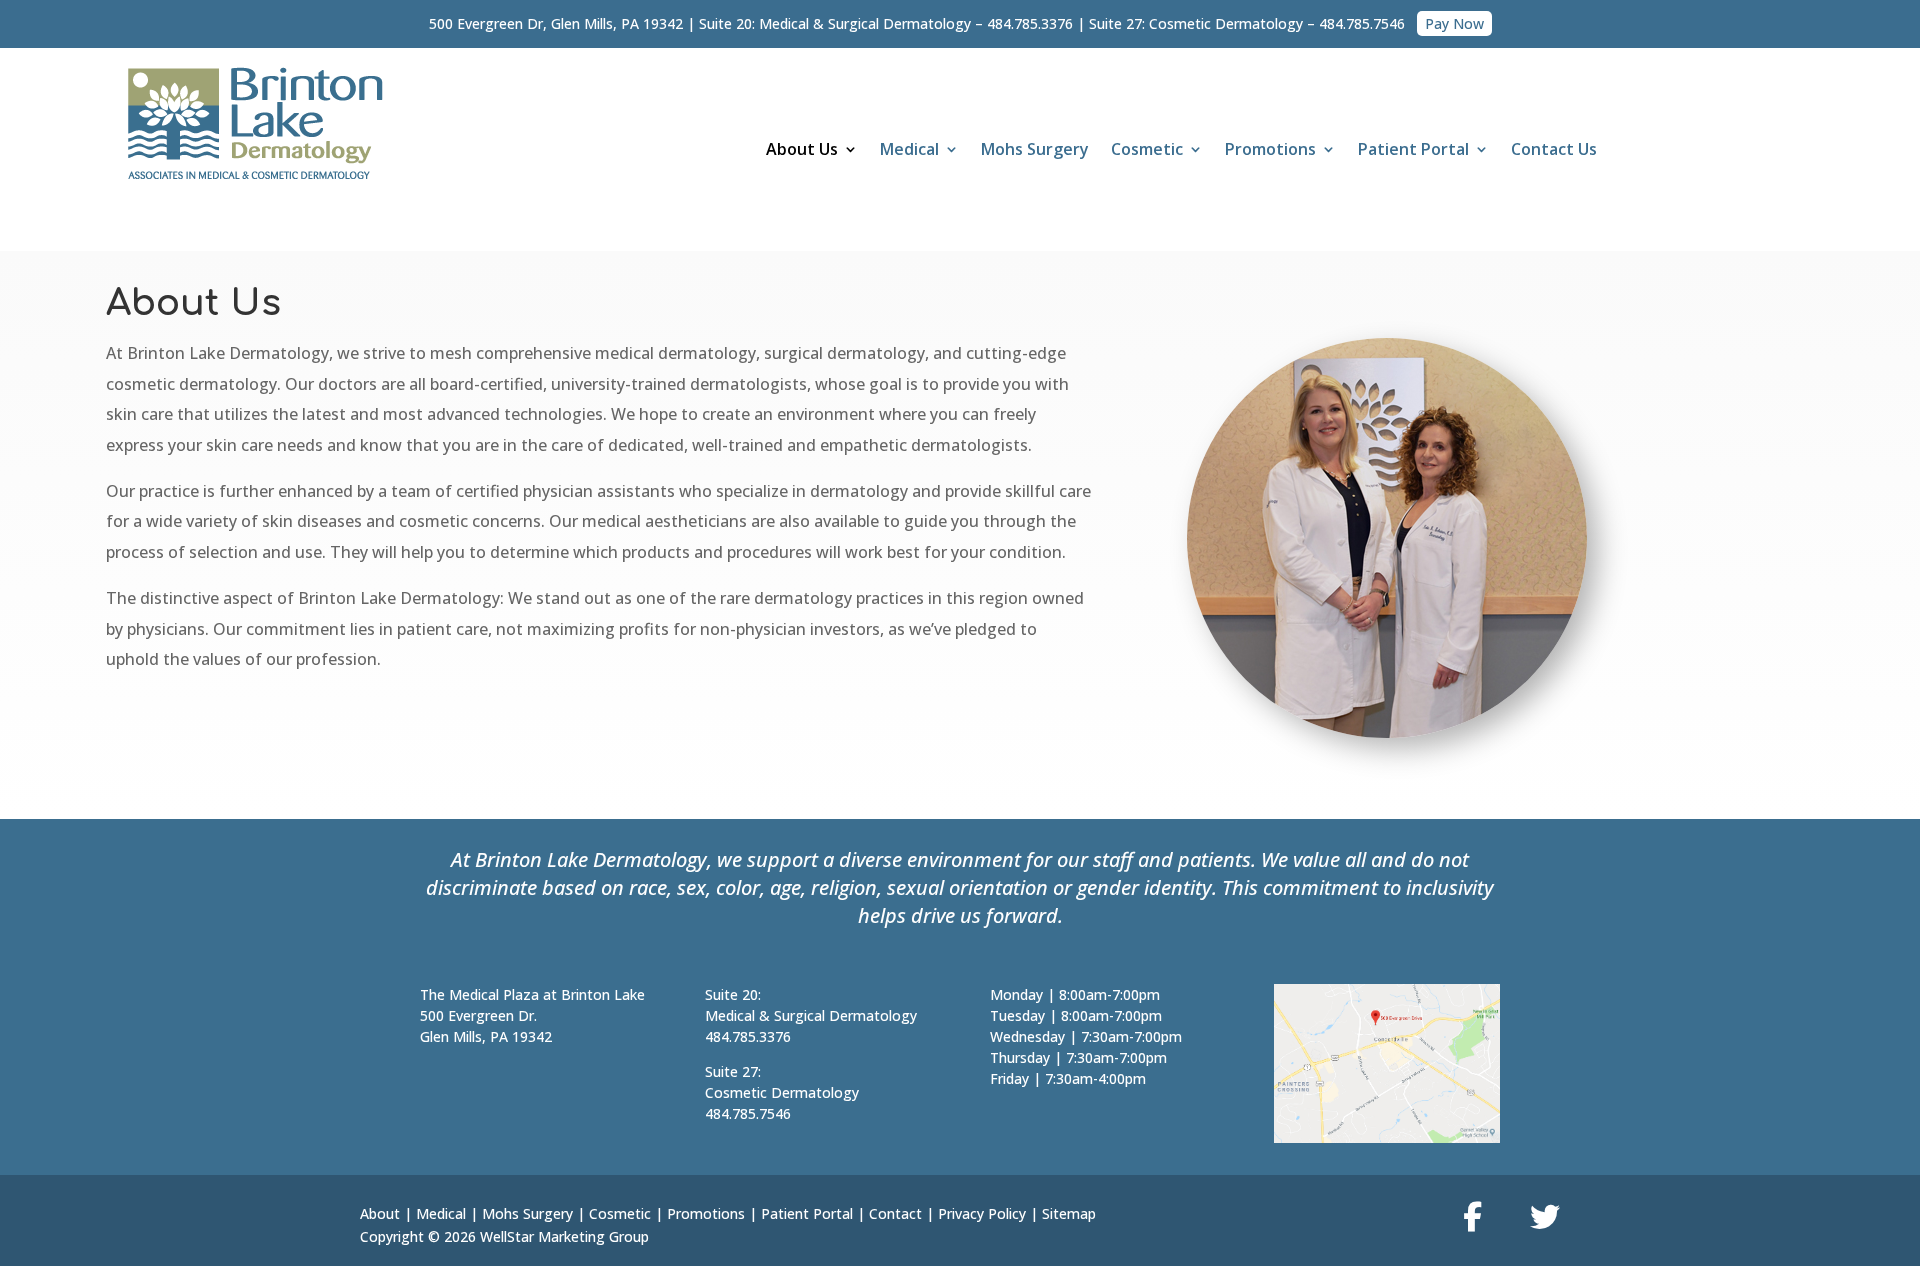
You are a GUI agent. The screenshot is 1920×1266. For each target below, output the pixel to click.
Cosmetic (1147, 151)
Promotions (706, 1213)
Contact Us (1554, 151)
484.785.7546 (1362, 23)
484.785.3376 (1030, 23)
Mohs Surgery (1035, 151)
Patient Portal (1413, 151)
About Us (802, 151)
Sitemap (1069, 1213)
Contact (895, 1213)
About (380, 1213)
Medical (909, 151)
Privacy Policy (982, 1213)
